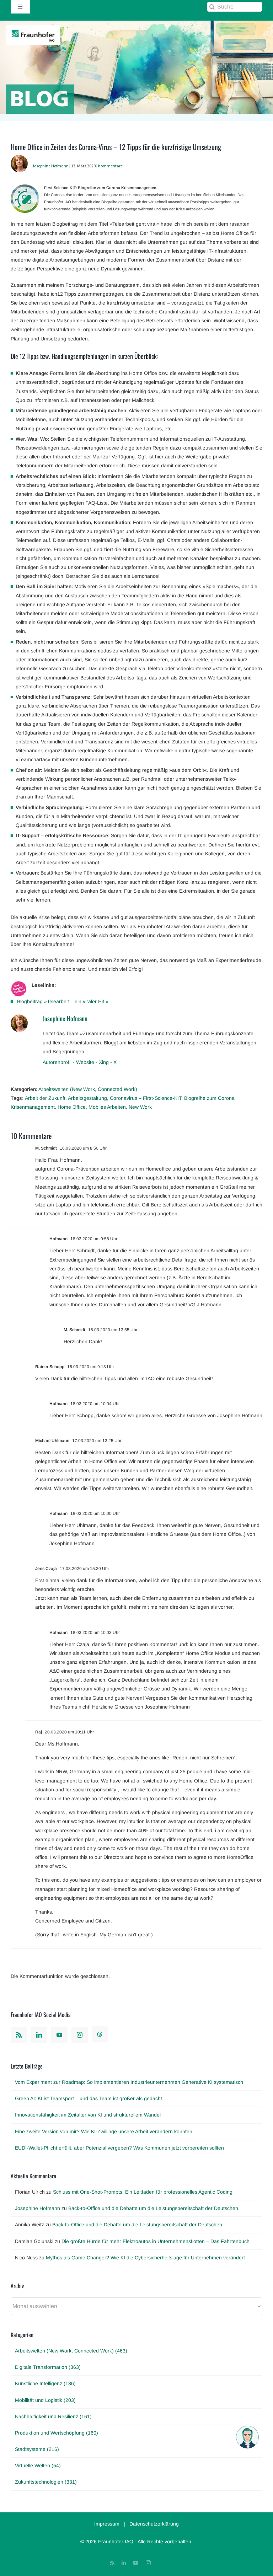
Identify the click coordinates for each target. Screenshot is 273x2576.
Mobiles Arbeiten (107, 1107)
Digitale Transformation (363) (48, 2367)
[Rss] (19, 2035)
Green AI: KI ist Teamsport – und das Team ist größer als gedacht (89, 2098)
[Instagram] (80, 2035)
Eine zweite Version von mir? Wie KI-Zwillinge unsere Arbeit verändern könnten (104, 2131)
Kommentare (110, 166)
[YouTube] (59, 2035)
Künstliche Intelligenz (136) (45, 2383)
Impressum (107, 2524)
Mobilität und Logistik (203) (45, 2400)
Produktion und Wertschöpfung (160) (57, 2433)
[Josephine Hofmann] (19, 159)
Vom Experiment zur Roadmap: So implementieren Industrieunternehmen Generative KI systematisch (129, 2082)
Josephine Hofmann (50, 166)
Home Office (72, 1107)
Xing (104, 1062)
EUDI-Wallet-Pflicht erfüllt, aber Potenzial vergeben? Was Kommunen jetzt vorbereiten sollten (119, 2148)
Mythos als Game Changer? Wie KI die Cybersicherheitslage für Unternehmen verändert (145, 2258)
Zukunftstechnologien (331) (46, 2482)
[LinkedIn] (39, 2035)
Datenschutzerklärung (154, 2524)
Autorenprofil (57, 1062)
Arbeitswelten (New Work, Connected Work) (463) (71, 2351)
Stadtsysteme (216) (37, 2449)
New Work (140, 1107)
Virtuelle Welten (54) (38, 2465)
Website (85, 1062)
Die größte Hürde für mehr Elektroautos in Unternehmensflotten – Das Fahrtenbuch (156, 2241)
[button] (247, 2437)
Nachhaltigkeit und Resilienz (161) (53, 2416)
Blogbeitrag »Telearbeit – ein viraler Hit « (63, 1001)
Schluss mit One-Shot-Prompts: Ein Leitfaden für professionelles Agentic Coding (143, 2192)
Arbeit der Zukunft (45, 1098)
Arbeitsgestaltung (87, 1098)
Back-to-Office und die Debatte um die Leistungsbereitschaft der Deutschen (153, 2208)
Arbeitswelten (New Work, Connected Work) (88, 1089)
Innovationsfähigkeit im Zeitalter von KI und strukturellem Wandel (88, 2115)
